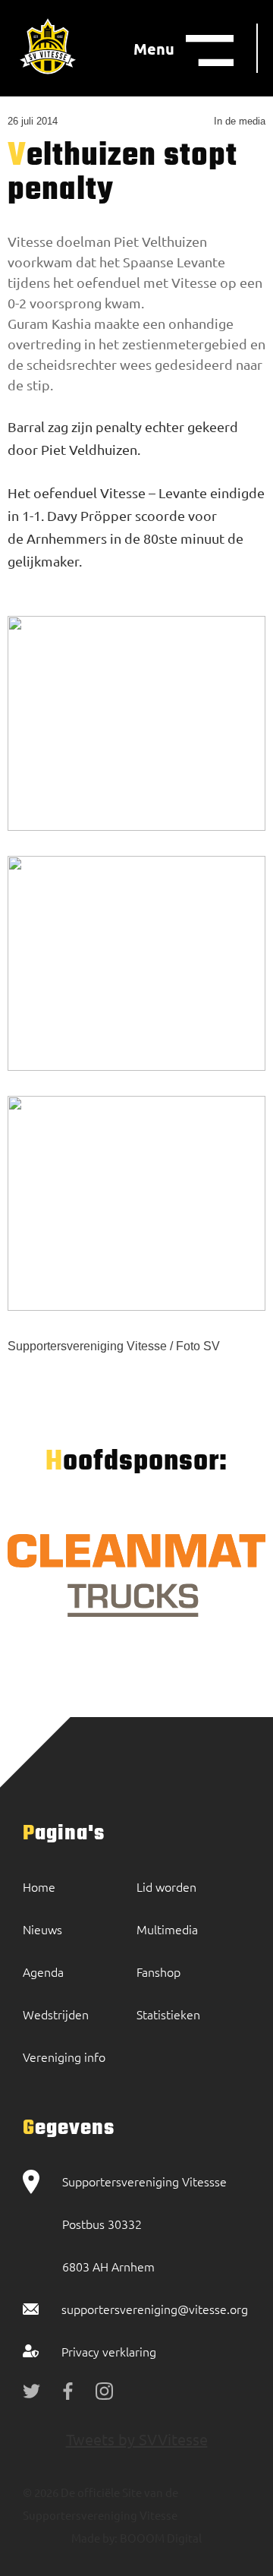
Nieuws (42, 1929)
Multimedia (167, 1929)
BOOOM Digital (160, 2538)
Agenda (43, 1971)
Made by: (94, 2538)
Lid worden (166, 1886)
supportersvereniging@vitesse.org (155, 2309)
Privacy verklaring (109, 2351)
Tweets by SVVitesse (137, 2439)
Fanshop (158, 1971)
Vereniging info (64, 2057)
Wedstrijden (56, 2014)
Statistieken (168, 2014)
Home (39, 1886)
